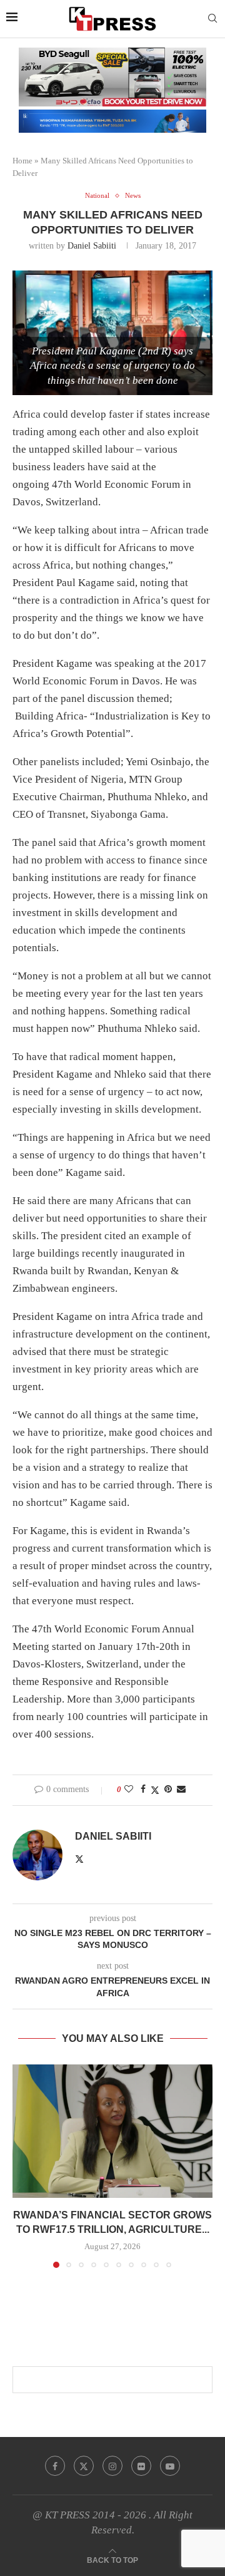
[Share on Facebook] (143, 1790)
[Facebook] (55, 2466)
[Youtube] (170, 2466)
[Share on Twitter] (155, 1790)
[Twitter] (84, 2466)
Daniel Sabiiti (92, 246)
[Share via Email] (181, 1790)
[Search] (212, 19)
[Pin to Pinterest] (168, 1790)
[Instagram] (112, 2466)
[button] (23, 2165)
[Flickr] (141, 2466)
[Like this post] (129, 1790)
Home (22, 161)
